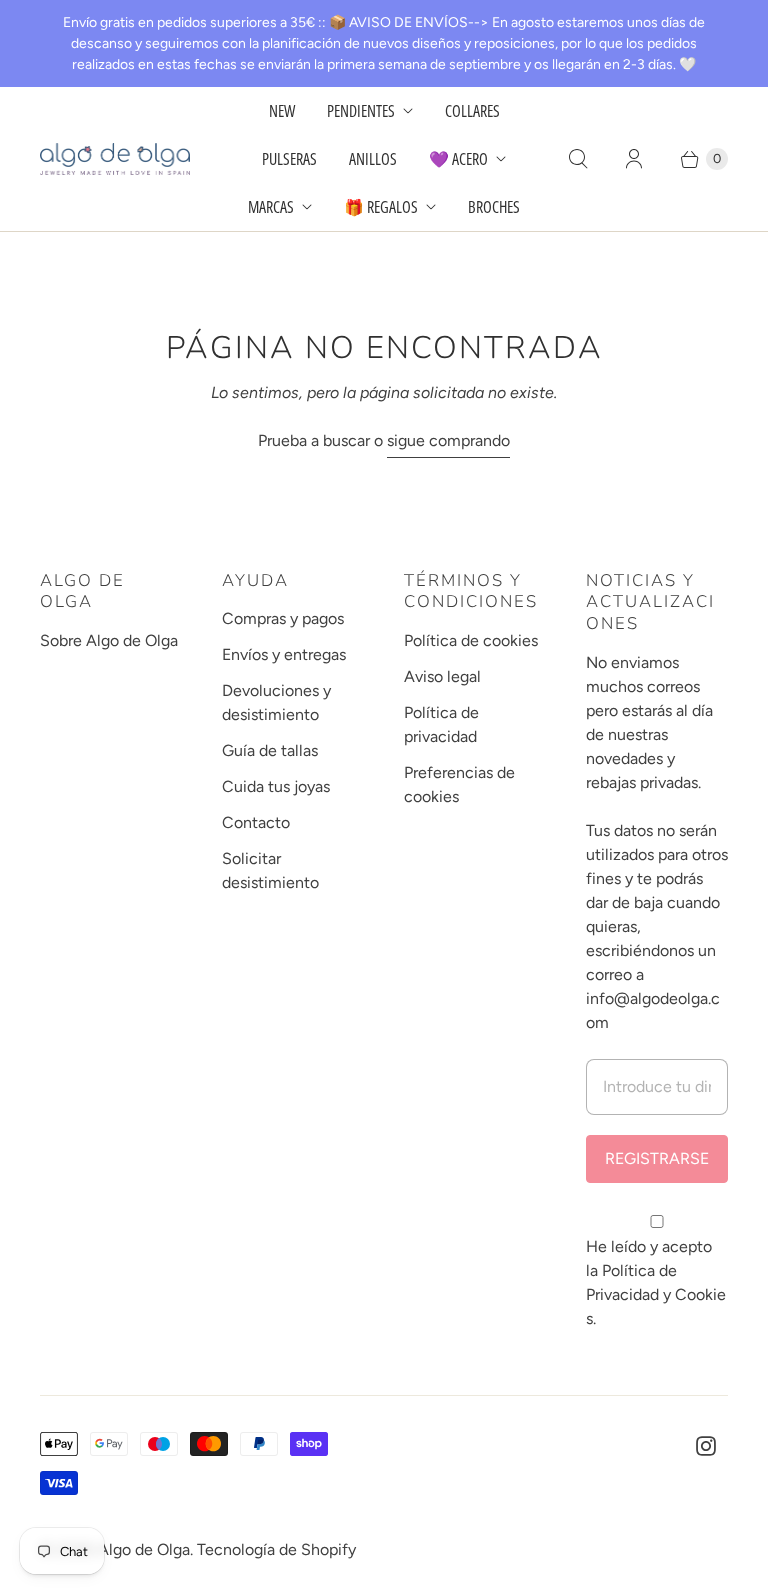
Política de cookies (471, 640)
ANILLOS (373, 159)
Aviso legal (442, 676)
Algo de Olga (144, 1549)
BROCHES (494, 207)
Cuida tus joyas (276, 786)
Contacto (256, 822)
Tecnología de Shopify (276, 1549)
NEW (282, 111)
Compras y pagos (283, 618)
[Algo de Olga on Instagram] (706, 1446)
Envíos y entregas (284, 654)
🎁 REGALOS (381, 207)
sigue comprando (448, 440)
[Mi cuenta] (634, 159)
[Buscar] (578, 159)
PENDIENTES (361, 111)
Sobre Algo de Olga (109, 640)
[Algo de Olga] (115, 158)
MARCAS (271, 207)
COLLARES (472, 111)
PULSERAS (289, 159)
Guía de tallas (270, 750)
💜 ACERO (458, 159)
